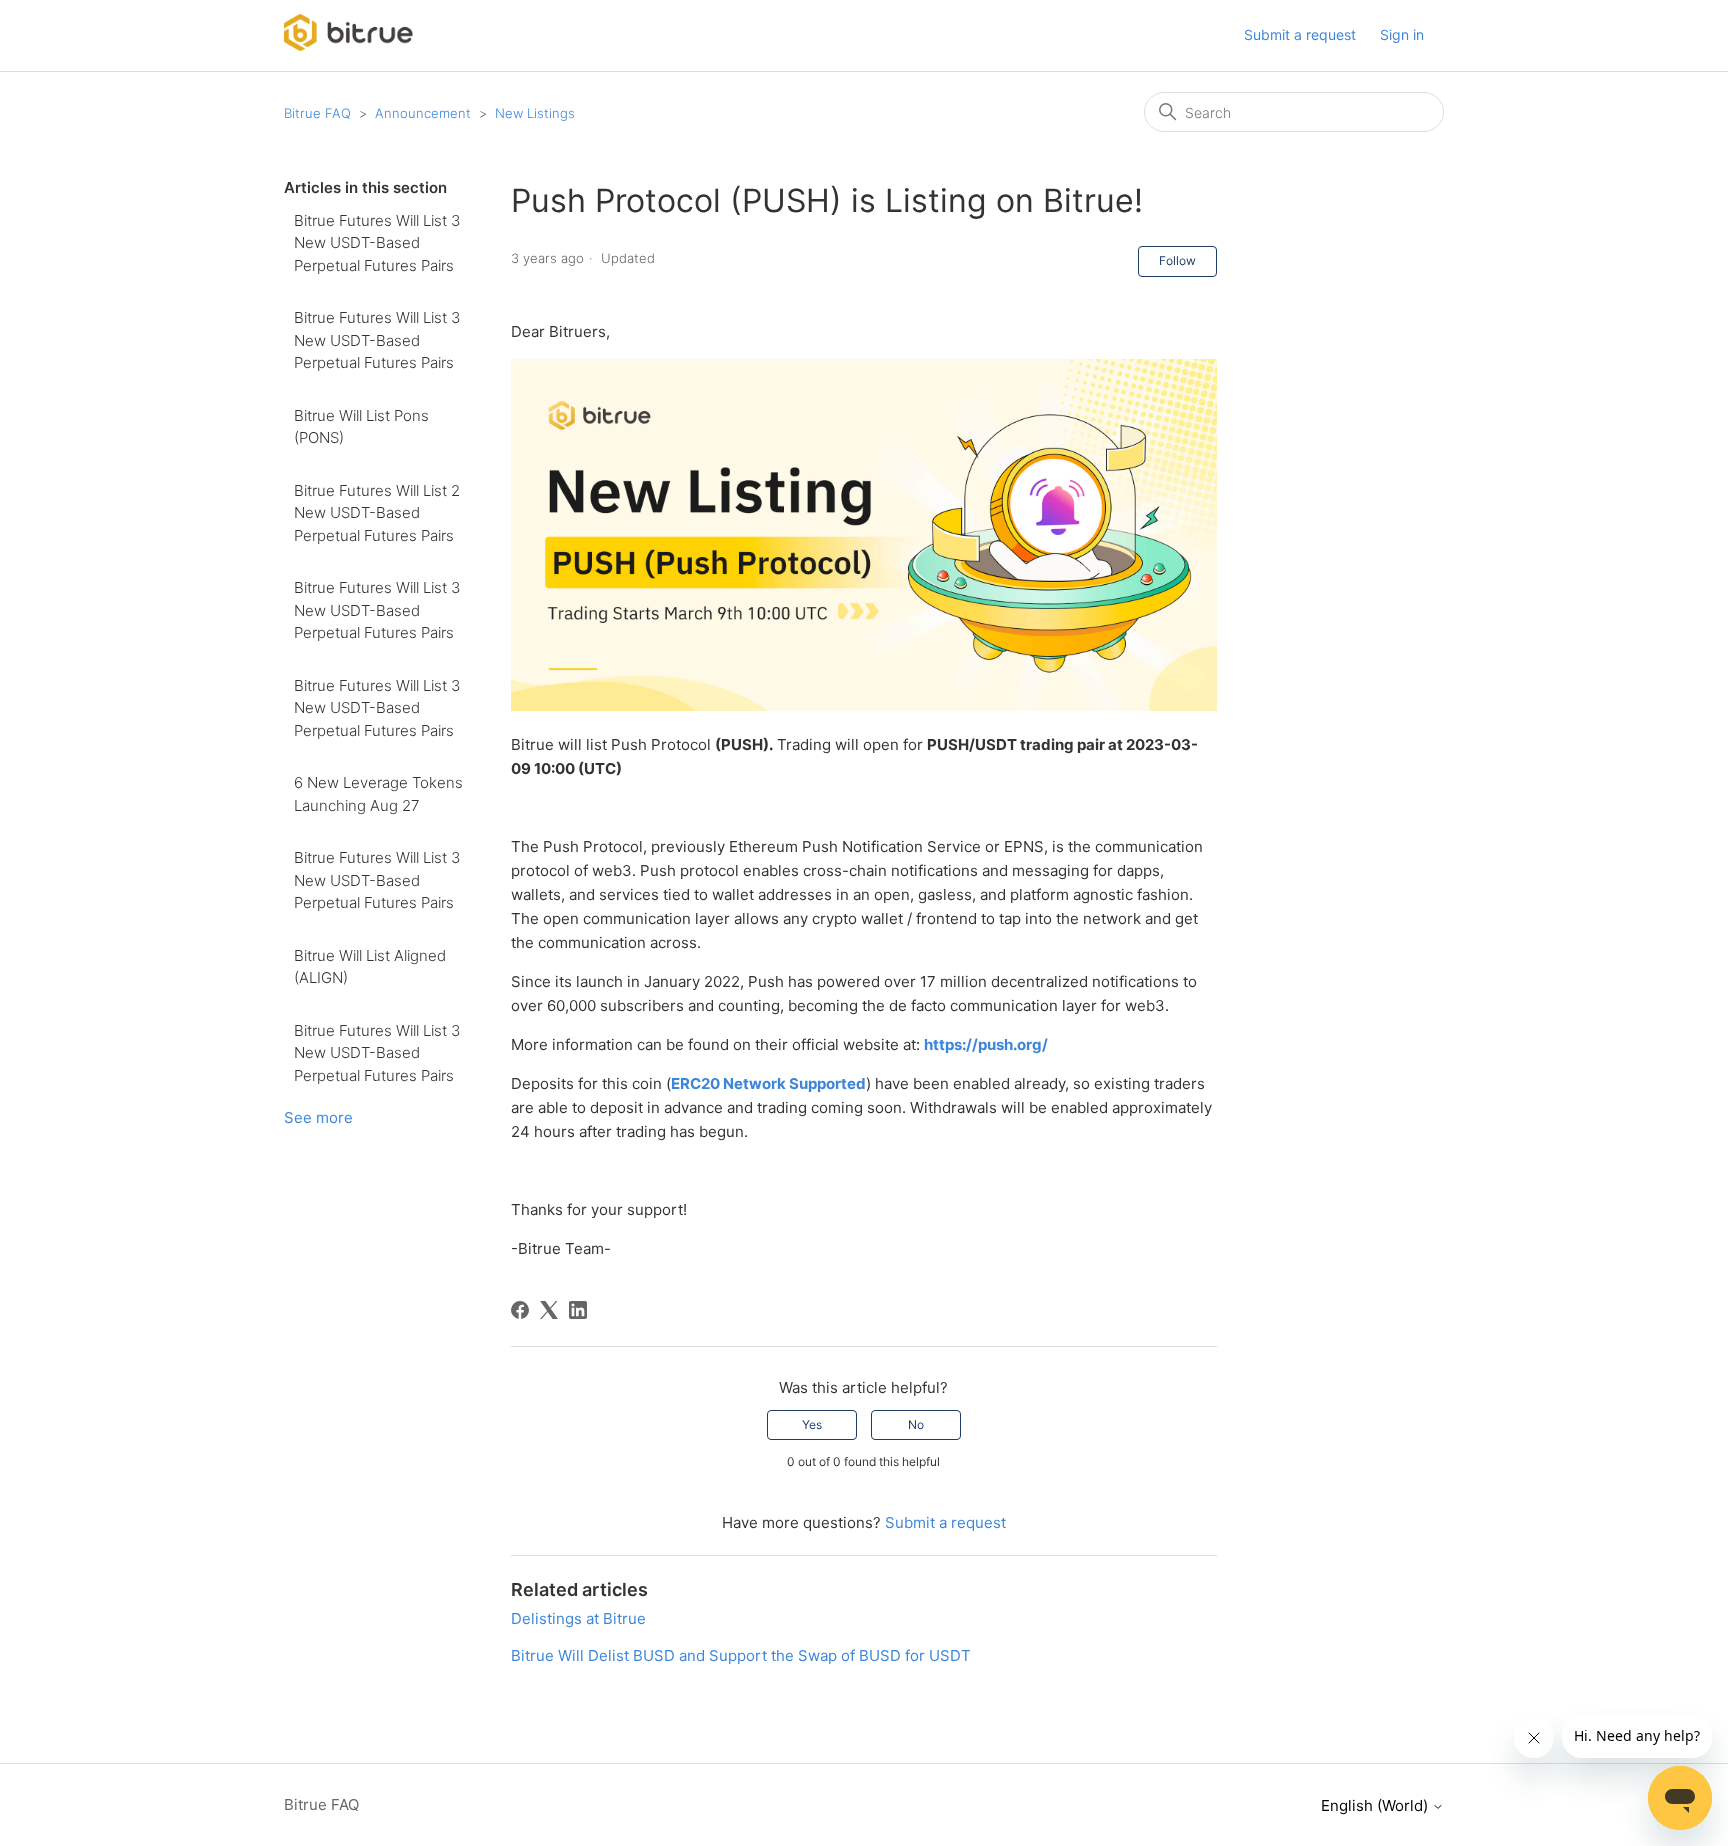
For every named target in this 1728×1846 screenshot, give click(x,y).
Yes (812, 1424)
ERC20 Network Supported (768, 1083)
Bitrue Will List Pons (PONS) (361, 427)
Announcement (423, 113)
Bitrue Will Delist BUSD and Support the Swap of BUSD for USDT (741, 1655)
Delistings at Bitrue (578, 1618)
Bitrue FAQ (317, 113)
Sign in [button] (1402, 34)
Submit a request (1300, 34)
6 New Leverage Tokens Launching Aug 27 (378, 794)
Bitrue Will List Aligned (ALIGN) (370, 967)
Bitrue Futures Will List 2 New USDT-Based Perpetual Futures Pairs (377, 513)
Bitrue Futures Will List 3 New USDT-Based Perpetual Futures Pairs (377, 243)
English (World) (1376, 1805)
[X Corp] (549, 1310)
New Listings (535, 113)
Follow (1177, 260)
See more (318, 1117)
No (916, 1424)
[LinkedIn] (578, 1310)
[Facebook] (520, 1310)
